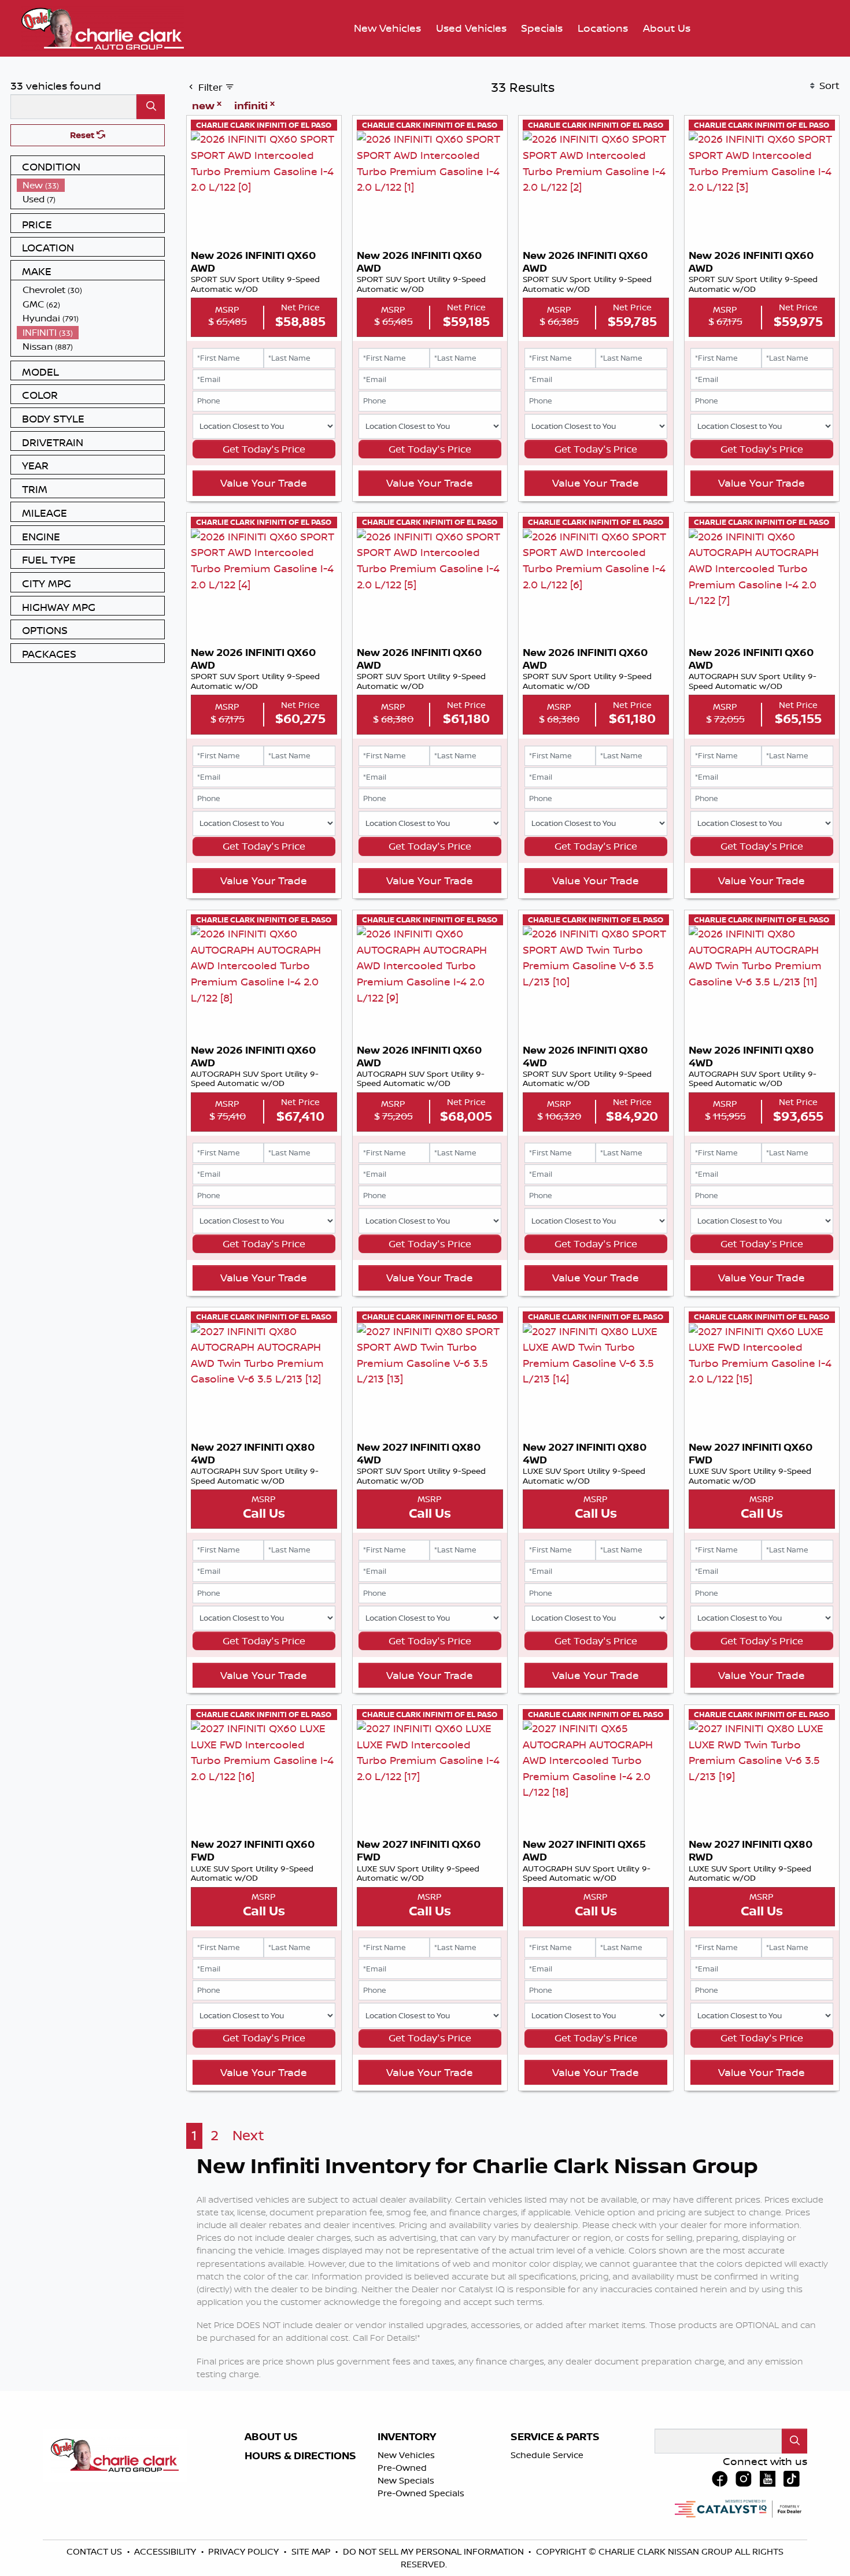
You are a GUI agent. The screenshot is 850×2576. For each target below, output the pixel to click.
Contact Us (95, 2551)
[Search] (151, 107)
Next (248, 2135)
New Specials (406, 2480)
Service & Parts (555, 2437)
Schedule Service (547, 2455)
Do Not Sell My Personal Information (435, 2551)
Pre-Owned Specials (421, 2493)
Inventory (407, 2437)
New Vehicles (406, 2455)
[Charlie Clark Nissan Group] (103, 27)
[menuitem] (91, 185)
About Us (271, 2437)
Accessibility (166, 2551)
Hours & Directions (300, 2456)
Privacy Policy (245, 2551)
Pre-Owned (402, 2468)
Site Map (312, 2551)
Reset (83, 135)
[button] (387, 29)
